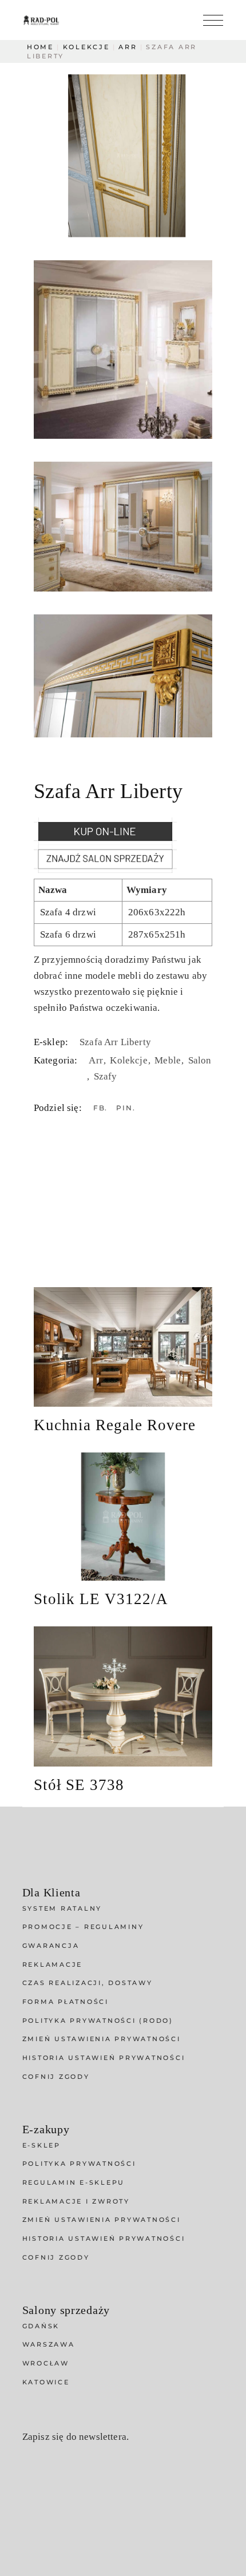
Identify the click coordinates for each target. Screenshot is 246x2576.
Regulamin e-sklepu (74, 2182)
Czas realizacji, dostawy (88, 1983)
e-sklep (41, 2145)
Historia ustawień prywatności (104, 2058)
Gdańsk (41, 2326)
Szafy (106, 1076)
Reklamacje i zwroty (76, 2201)
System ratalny (62, 1908)
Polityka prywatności (79, 2164)
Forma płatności (66, 2002)
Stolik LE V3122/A (101, 1599)
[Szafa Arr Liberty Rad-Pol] (123, 156)
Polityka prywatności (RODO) (98, 2021)
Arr (97, 1060)
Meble (169, 1060)
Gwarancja (51, 1946)
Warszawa (49, 2344)
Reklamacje (53, 1964)
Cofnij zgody (56, 2077)
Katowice (46, 2382)
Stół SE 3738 (79, 1785)
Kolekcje (130, 1060)
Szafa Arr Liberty (115, 1042)
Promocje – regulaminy (83, 1927)
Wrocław (46, 2363)
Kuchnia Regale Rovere (115, 1425)
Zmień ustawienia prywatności (102, 2039)
